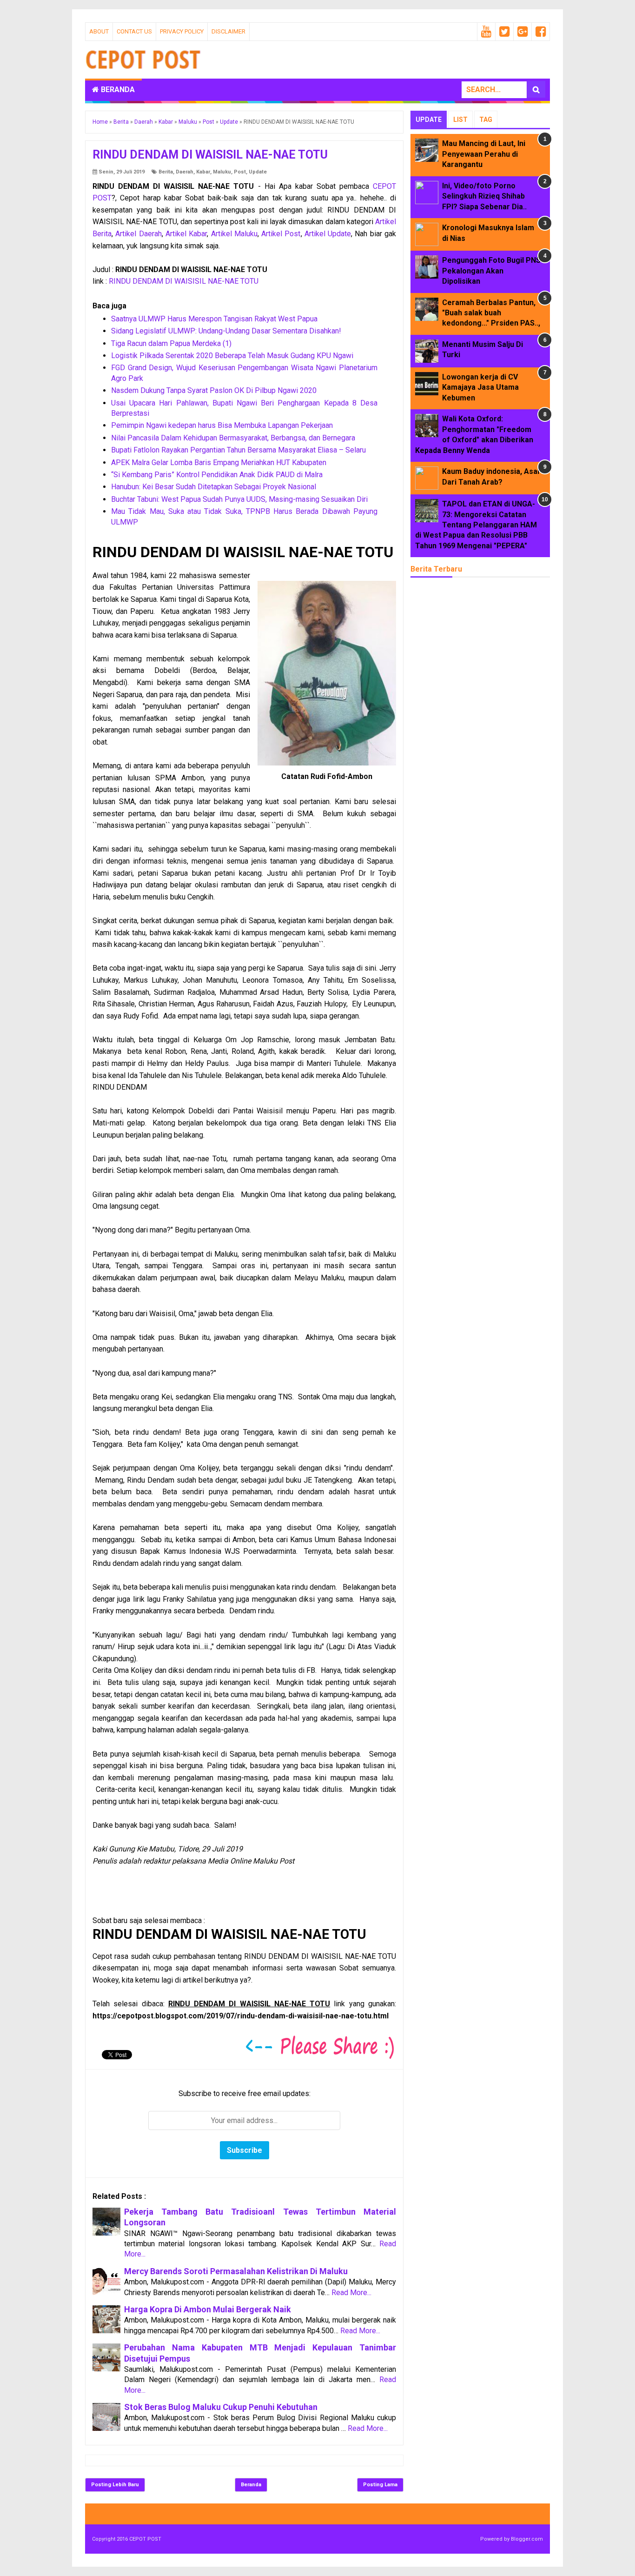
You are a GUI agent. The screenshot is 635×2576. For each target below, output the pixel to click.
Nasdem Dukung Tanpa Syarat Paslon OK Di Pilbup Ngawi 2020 (214, 390)
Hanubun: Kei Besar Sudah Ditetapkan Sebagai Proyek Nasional (214, 487)
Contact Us (134, 31)
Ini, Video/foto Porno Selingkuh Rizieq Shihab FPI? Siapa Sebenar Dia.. (484, 196)
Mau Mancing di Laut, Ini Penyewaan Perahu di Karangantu (484, 154)
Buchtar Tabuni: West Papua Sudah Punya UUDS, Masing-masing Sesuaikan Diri (239, 499)
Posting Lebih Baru (115, 2485)
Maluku (222, 172)
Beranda (117, 90)
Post (240, 172)
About (99, 31)
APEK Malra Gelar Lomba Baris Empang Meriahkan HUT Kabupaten (219, 463)
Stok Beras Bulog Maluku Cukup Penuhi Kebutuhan (221, 2407)
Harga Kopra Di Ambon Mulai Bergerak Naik (208, 2309)
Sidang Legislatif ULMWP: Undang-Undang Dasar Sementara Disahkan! (226, 331)
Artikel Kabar (186, 234)
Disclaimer (228, 31)
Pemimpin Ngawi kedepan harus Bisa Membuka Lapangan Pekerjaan (222, 425)
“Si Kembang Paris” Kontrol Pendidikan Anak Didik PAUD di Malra (217, 475)
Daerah (185, 172)
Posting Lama (380, 2485)
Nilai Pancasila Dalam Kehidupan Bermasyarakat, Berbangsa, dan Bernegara (233, 438)
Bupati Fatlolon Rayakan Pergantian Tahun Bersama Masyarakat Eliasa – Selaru (238, 450)
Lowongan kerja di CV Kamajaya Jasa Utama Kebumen (480, 387)
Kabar (203, 172)
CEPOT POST (145, 2539)
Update (258, 172)
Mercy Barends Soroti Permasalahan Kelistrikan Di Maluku (236, 2271)
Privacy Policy (182, 31)
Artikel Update (328, 234)
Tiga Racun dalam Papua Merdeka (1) (171, 343)
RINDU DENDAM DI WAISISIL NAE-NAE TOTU (184, 281)
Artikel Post (281, 234)
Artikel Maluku (234, 234)
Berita (166, 172)
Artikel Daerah (138, 234)
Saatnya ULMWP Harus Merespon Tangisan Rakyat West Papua (214, 319)
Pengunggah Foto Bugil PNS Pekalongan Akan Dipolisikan (491, 271)
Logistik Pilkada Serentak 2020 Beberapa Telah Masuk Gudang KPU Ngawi (232, 356)
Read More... (351, 2293)
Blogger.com (527, 2539)
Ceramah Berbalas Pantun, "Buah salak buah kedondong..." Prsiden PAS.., (491, 313)
